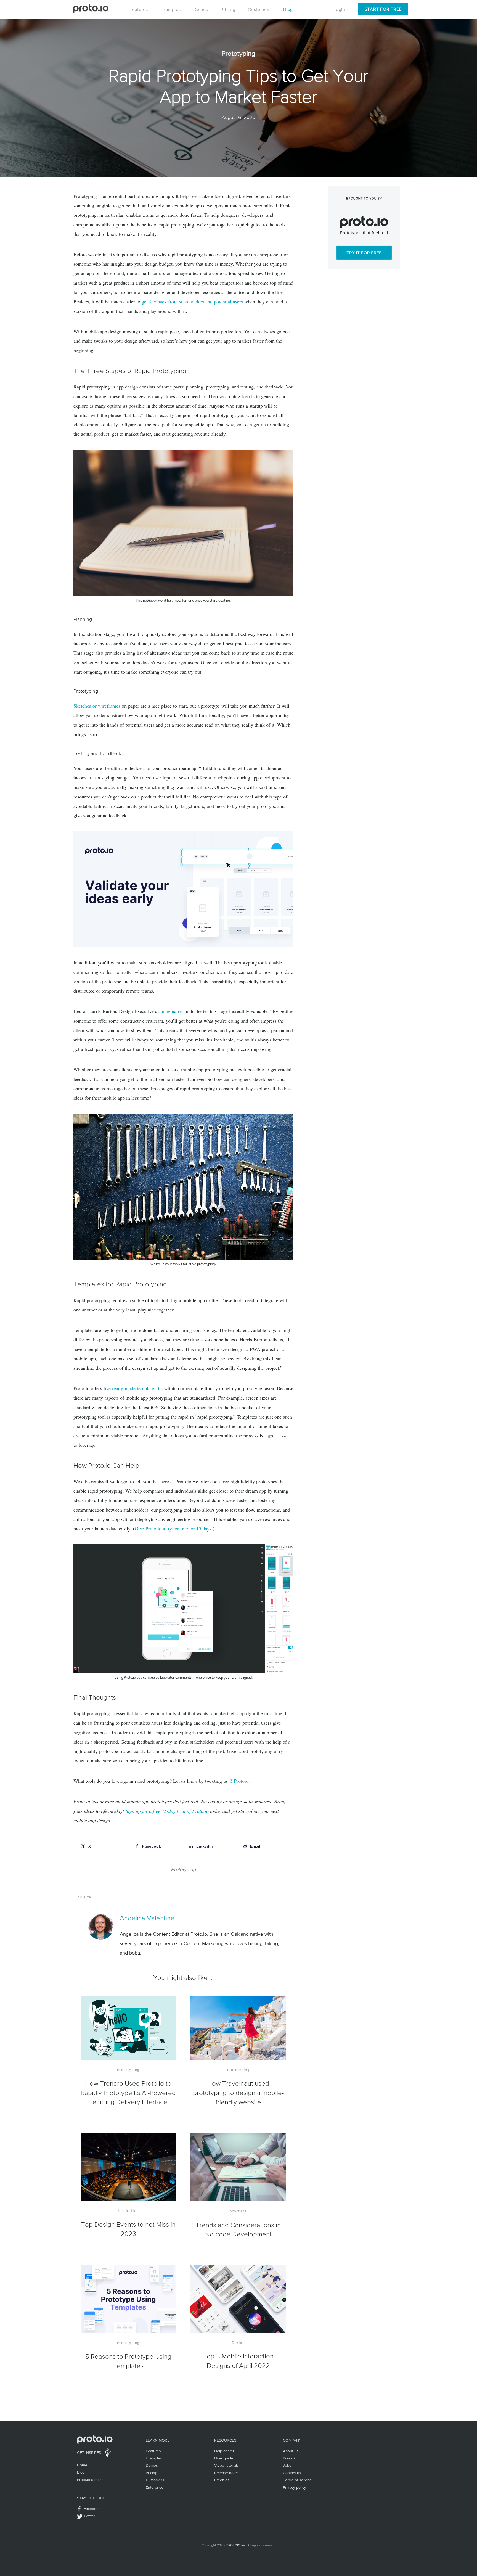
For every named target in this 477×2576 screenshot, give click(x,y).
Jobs (287, 2465)
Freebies (222, 2480)
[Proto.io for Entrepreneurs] (183, 888)
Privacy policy (295, 2487)
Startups (238, 2211)
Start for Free (383, 9)
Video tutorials (226, 2465)
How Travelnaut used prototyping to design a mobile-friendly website (238, 2093)
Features (139, 9)
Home (82, 2465)
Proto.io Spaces (90, 2480)
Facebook (92, 2509)
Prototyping (183, 1869)
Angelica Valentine (147, 1918)
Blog (288, 9)
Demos (201, 9)
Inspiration (128, 2211)
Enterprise (155, 2487)
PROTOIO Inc (236, 2545)
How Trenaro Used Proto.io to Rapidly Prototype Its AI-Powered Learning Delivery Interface (128, 2093)
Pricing (228, 9)
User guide (224, 2458)
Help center (224, 2451)
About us (291, 2451)
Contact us (292, 2473)
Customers (259, 9)
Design (238, 2343)
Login (339, 9)
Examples (171, 9)
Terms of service (297, 2480)
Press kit (290, 2458)
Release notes (226, 2473)
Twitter (89, 2516)
